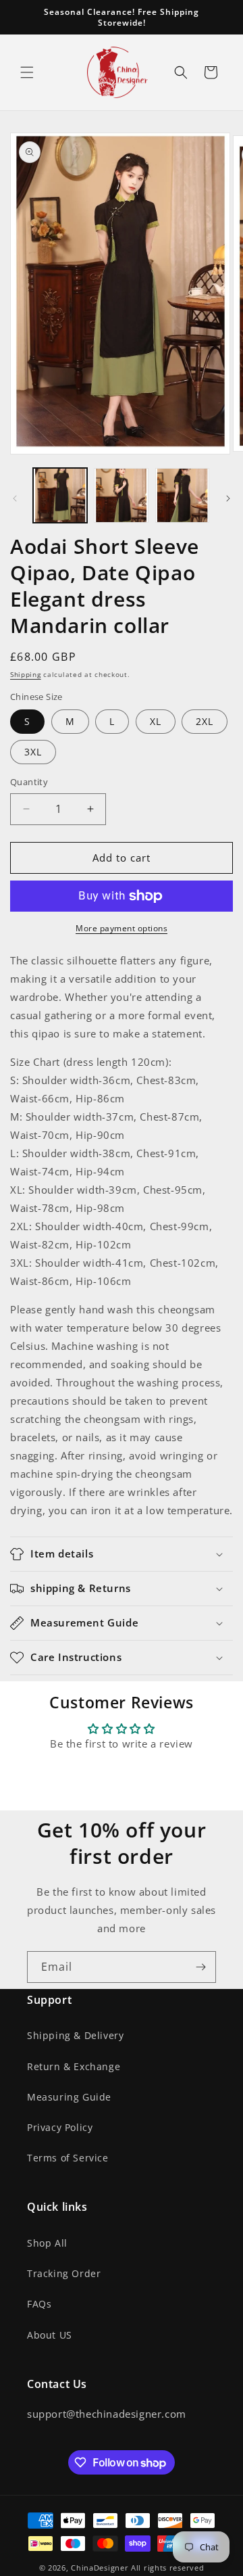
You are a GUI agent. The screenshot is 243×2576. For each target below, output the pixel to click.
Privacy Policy (60, 2127)
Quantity (29, 782)
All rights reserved (167, 2568)
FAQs (39, 2304)
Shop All (47, 2243)
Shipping (26, 674)
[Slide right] (228, 498)
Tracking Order (64, 2273)
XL (156, 721)
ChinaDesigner (100, 2568)
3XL (33, 752)
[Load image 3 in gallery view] (182, 495)
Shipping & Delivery (75, 2035)
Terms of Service (68, 2158)
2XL (205, 721)
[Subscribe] (200, 1967)
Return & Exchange (74, 2066)
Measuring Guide (69, 2097)
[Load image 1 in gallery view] (60, 495)
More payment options (122, 928)
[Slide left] (15, 498)
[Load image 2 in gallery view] (121, 495)
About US (50, 2335)
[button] (27, 72)
